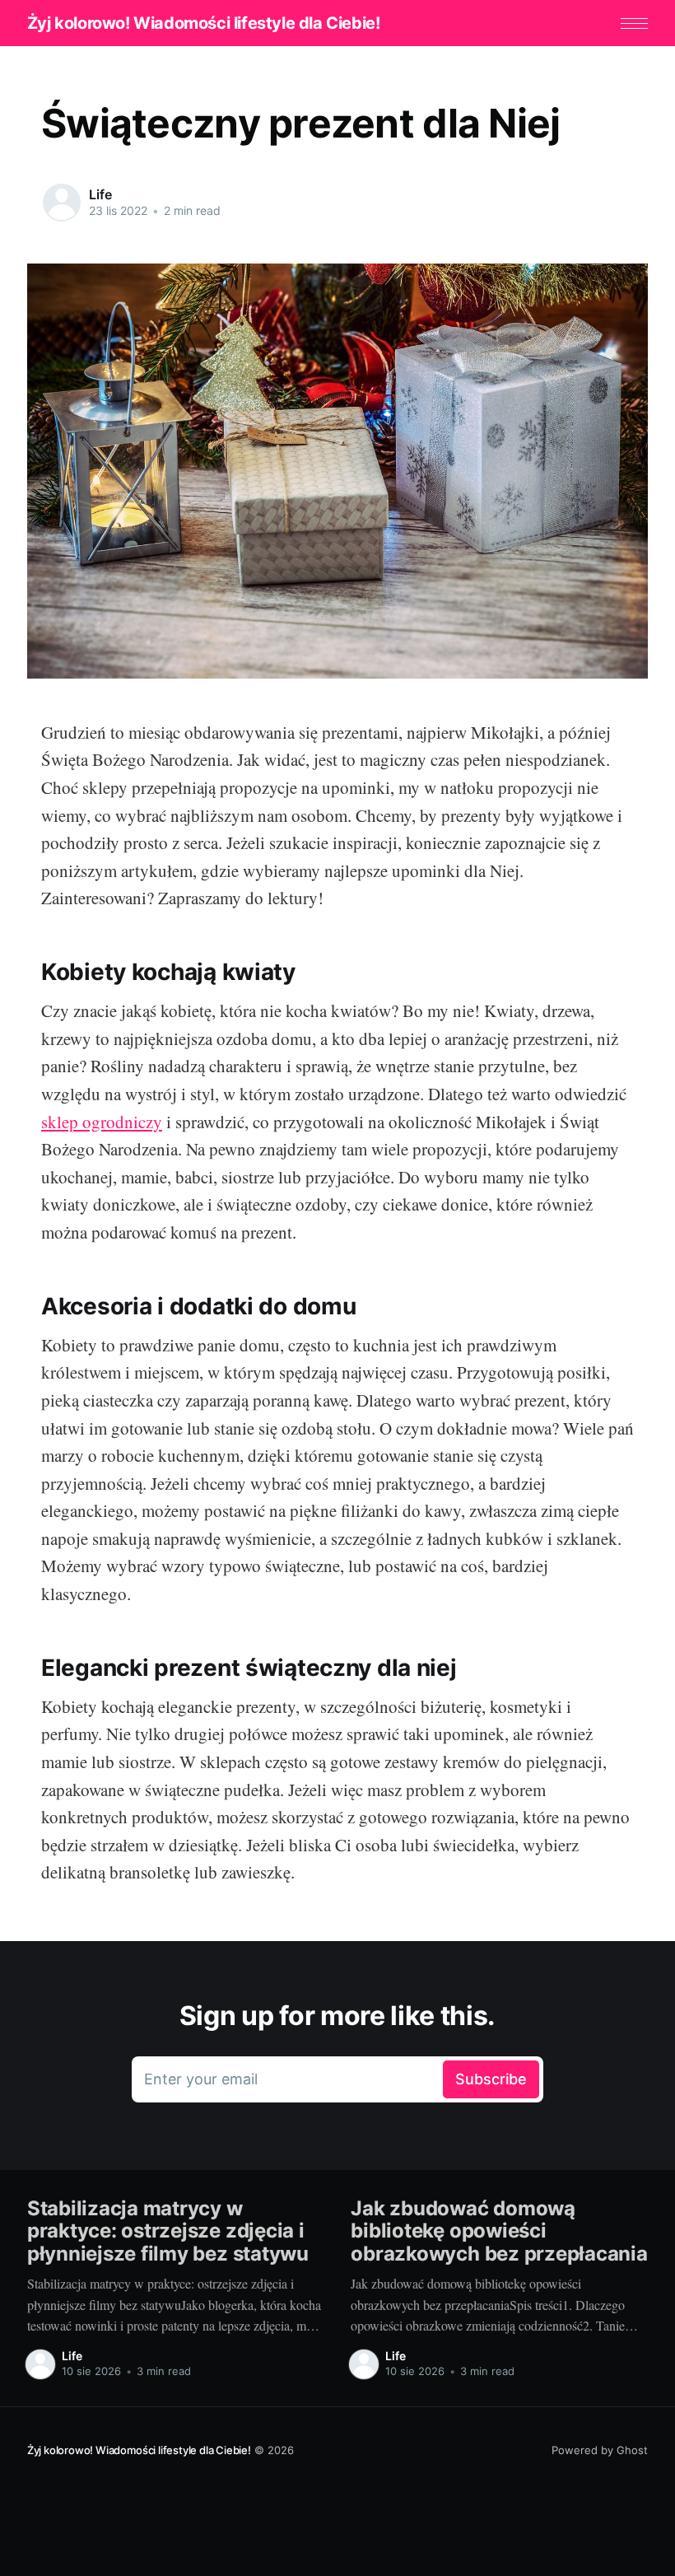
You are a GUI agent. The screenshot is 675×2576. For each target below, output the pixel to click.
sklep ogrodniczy (102, 1122)
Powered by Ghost (600, 2450)
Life (100, 194)
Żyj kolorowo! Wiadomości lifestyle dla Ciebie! (204, 23)
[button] (634, 23)
